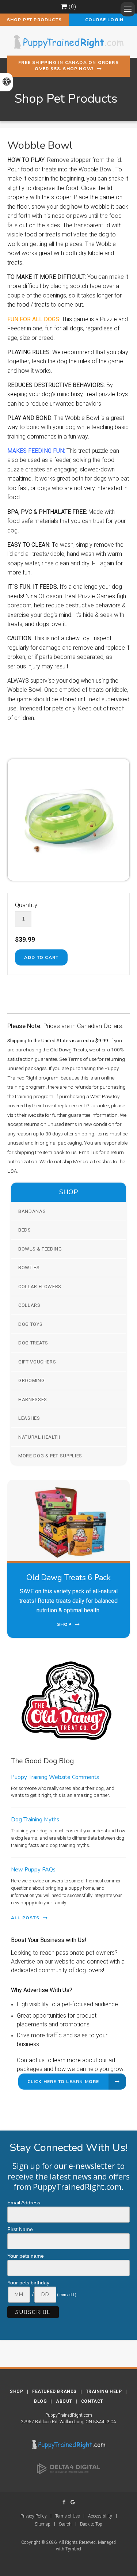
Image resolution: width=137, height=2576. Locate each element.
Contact (92, 2401)
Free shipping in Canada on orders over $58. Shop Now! (68, 66)
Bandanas (32, 1211)
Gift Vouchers (37, 1362)
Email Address (24, 2203)
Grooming (31, 1380)
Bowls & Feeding (40, 1249)
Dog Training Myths (35, 1820)
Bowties (29, 1268)
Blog (40, 2401)
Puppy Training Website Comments (55, 1777)
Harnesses (33, 1399)
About (64, 2401)
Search (65, 2524)
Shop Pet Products (34, 20)
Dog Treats (33, 1343)
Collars (29, 1305)
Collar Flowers (40, 1287)
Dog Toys (30, 1324)
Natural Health (39, 1437)
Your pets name (26, 2256)
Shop (16, 2391)
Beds (25, 1230)
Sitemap (43, 2524)
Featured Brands (54, 2391)
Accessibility (100, 2516)
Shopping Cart (64, 7)
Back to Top (91, 2524)
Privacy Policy (34, 2516)
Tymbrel (73, 2549)
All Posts (25, 1918)
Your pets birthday (28, 2283)
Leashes (29, 1418)
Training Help (104, 2391)
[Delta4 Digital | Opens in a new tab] (69, 2469)
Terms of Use (67, 2516)
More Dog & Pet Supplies (50, 1456)
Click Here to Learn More (63, 2082)
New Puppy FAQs (33, 1870)
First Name (20, 2229)
